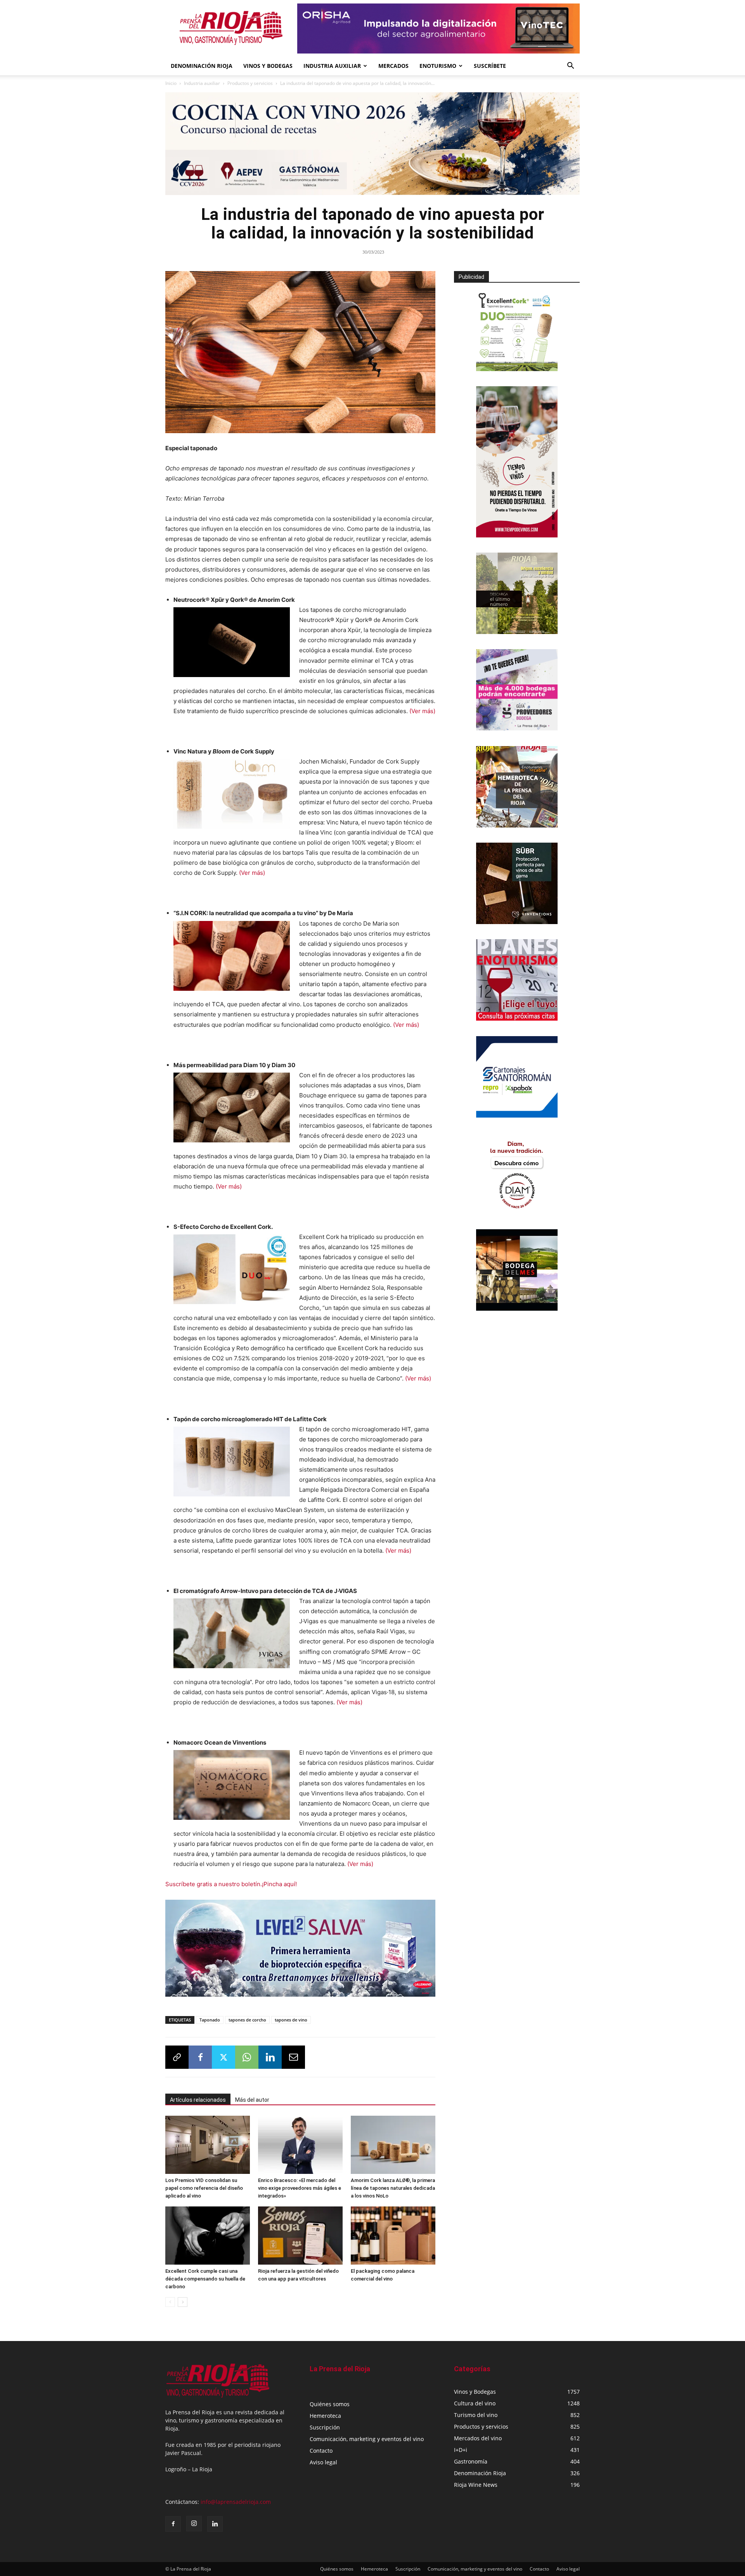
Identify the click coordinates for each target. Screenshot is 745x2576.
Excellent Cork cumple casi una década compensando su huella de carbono (205, 2279)
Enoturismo (438, 66)
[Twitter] (223, 2057)
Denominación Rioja (202, 66)
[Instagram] (194, 2524)
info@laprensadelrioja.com (236, 2502)
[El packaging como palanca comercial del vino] (393, 2236)
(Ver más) (422, 711)
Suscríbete (490, 66)
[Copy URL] (177, 2057)
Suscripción (325, 2427)
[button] (570, 67)
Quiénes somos (330, 2404)
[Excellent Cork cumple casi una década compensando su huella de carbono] (208, 2236)
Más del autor (252, 2100)
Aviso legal (323, 2462)
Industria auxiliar (202, 83)
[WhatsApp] (247, 2057)
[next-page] (183, 2302)
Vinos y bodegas (268, 66)
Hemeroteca (325, 2416)
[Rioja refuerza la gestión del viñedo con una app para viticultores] (300, 2236)
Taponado (210, 2020)
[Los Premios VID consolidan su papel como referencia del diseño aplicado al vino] (208, 2145)
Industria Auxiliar (332, 66)
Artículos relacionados (198, 2100)
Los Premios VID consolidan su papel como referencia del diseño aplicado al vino (204, 2188)
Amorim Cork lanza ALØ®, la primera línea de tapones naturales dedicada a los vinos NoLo (393, 2188)
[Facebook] (200, 2057)
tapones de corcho (247, 2020)
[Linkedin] (270, 2057)
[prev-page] (170, 2302)
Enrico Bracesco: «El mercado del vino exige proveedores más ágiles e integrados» (300, 2188)
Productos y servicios (250, 83)
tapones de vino (291, 2020)
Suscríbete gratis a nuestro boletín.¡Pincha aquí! (231, 1884)
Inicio (171, 83)
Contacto (321, 2451)
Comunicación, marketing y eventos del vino (367, 2439)
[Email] (293, 2057)
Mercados (393, 66)
